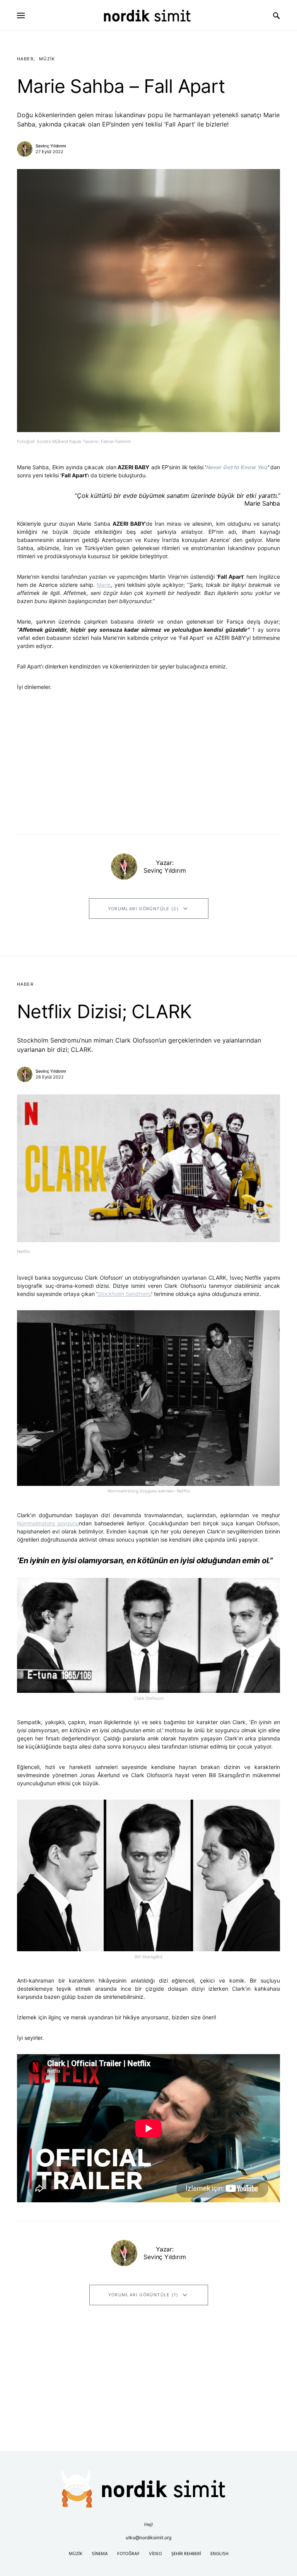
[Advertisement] (148, 2397)
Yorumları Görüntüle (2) (143, 909)
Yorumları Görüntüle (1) (143, 2295)
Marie (104, 585)
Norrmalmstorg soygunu (48, 1523)
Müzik (47, 59)
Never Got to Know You (237, 467)
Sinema (100, 2554)
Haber (25, 59)
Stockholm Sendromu (124, 1294)
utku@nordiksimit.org (148, 2538)
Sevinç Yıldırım (51, 146)
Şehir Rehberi (186, 2554)
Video (155, 2554)
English (219, 2554)
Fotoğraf (128, 2554)
